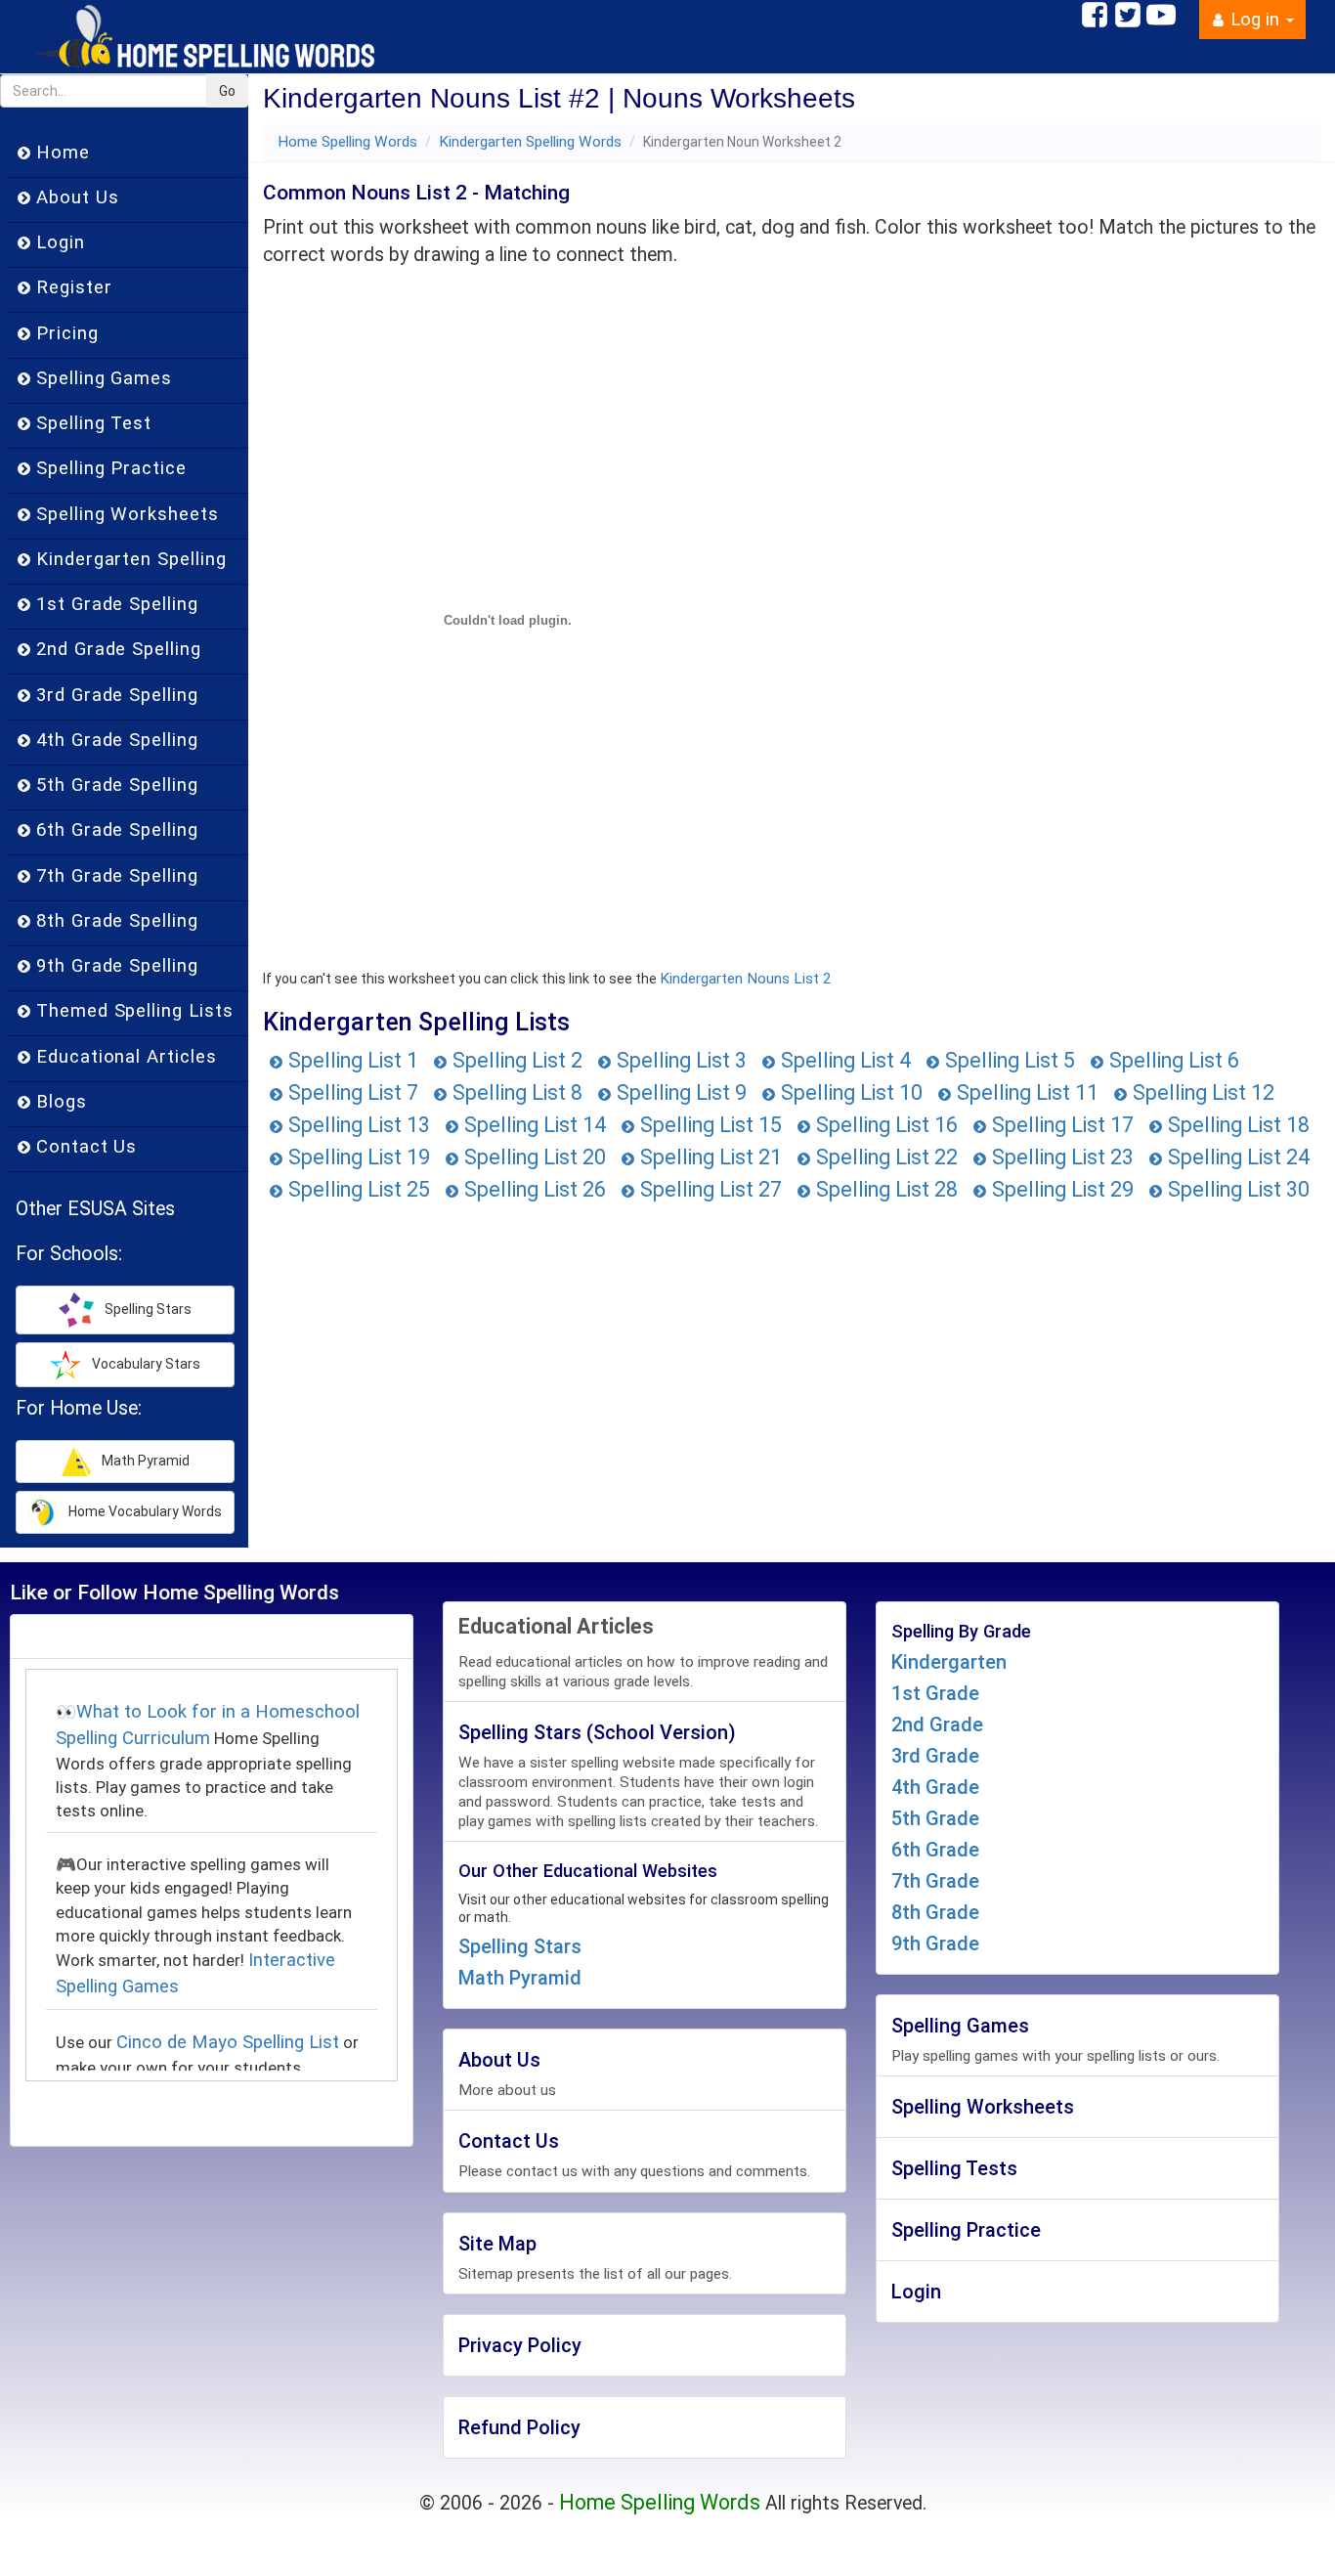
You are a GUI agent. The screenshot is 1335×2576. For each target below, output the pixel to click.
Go (227, 91)
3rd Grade (935, 1756)
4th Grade (935, 1787)
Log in (1255, 20)
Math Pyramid (520, 1978)
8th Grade (935, 1912)
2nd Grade (937, 1725)
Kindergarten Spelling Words (530, 142)
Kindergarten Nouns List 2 (746, 979)
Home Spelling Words (347, 142)
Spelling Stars (520, 1946)
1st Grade (935, 1693)
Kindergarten (949, 1662)
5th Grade (935, 1818)
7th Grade (935, 1881)
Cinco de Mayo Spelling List (228, 2042)
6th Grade (935, 1850)
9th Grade (935, 1943)
